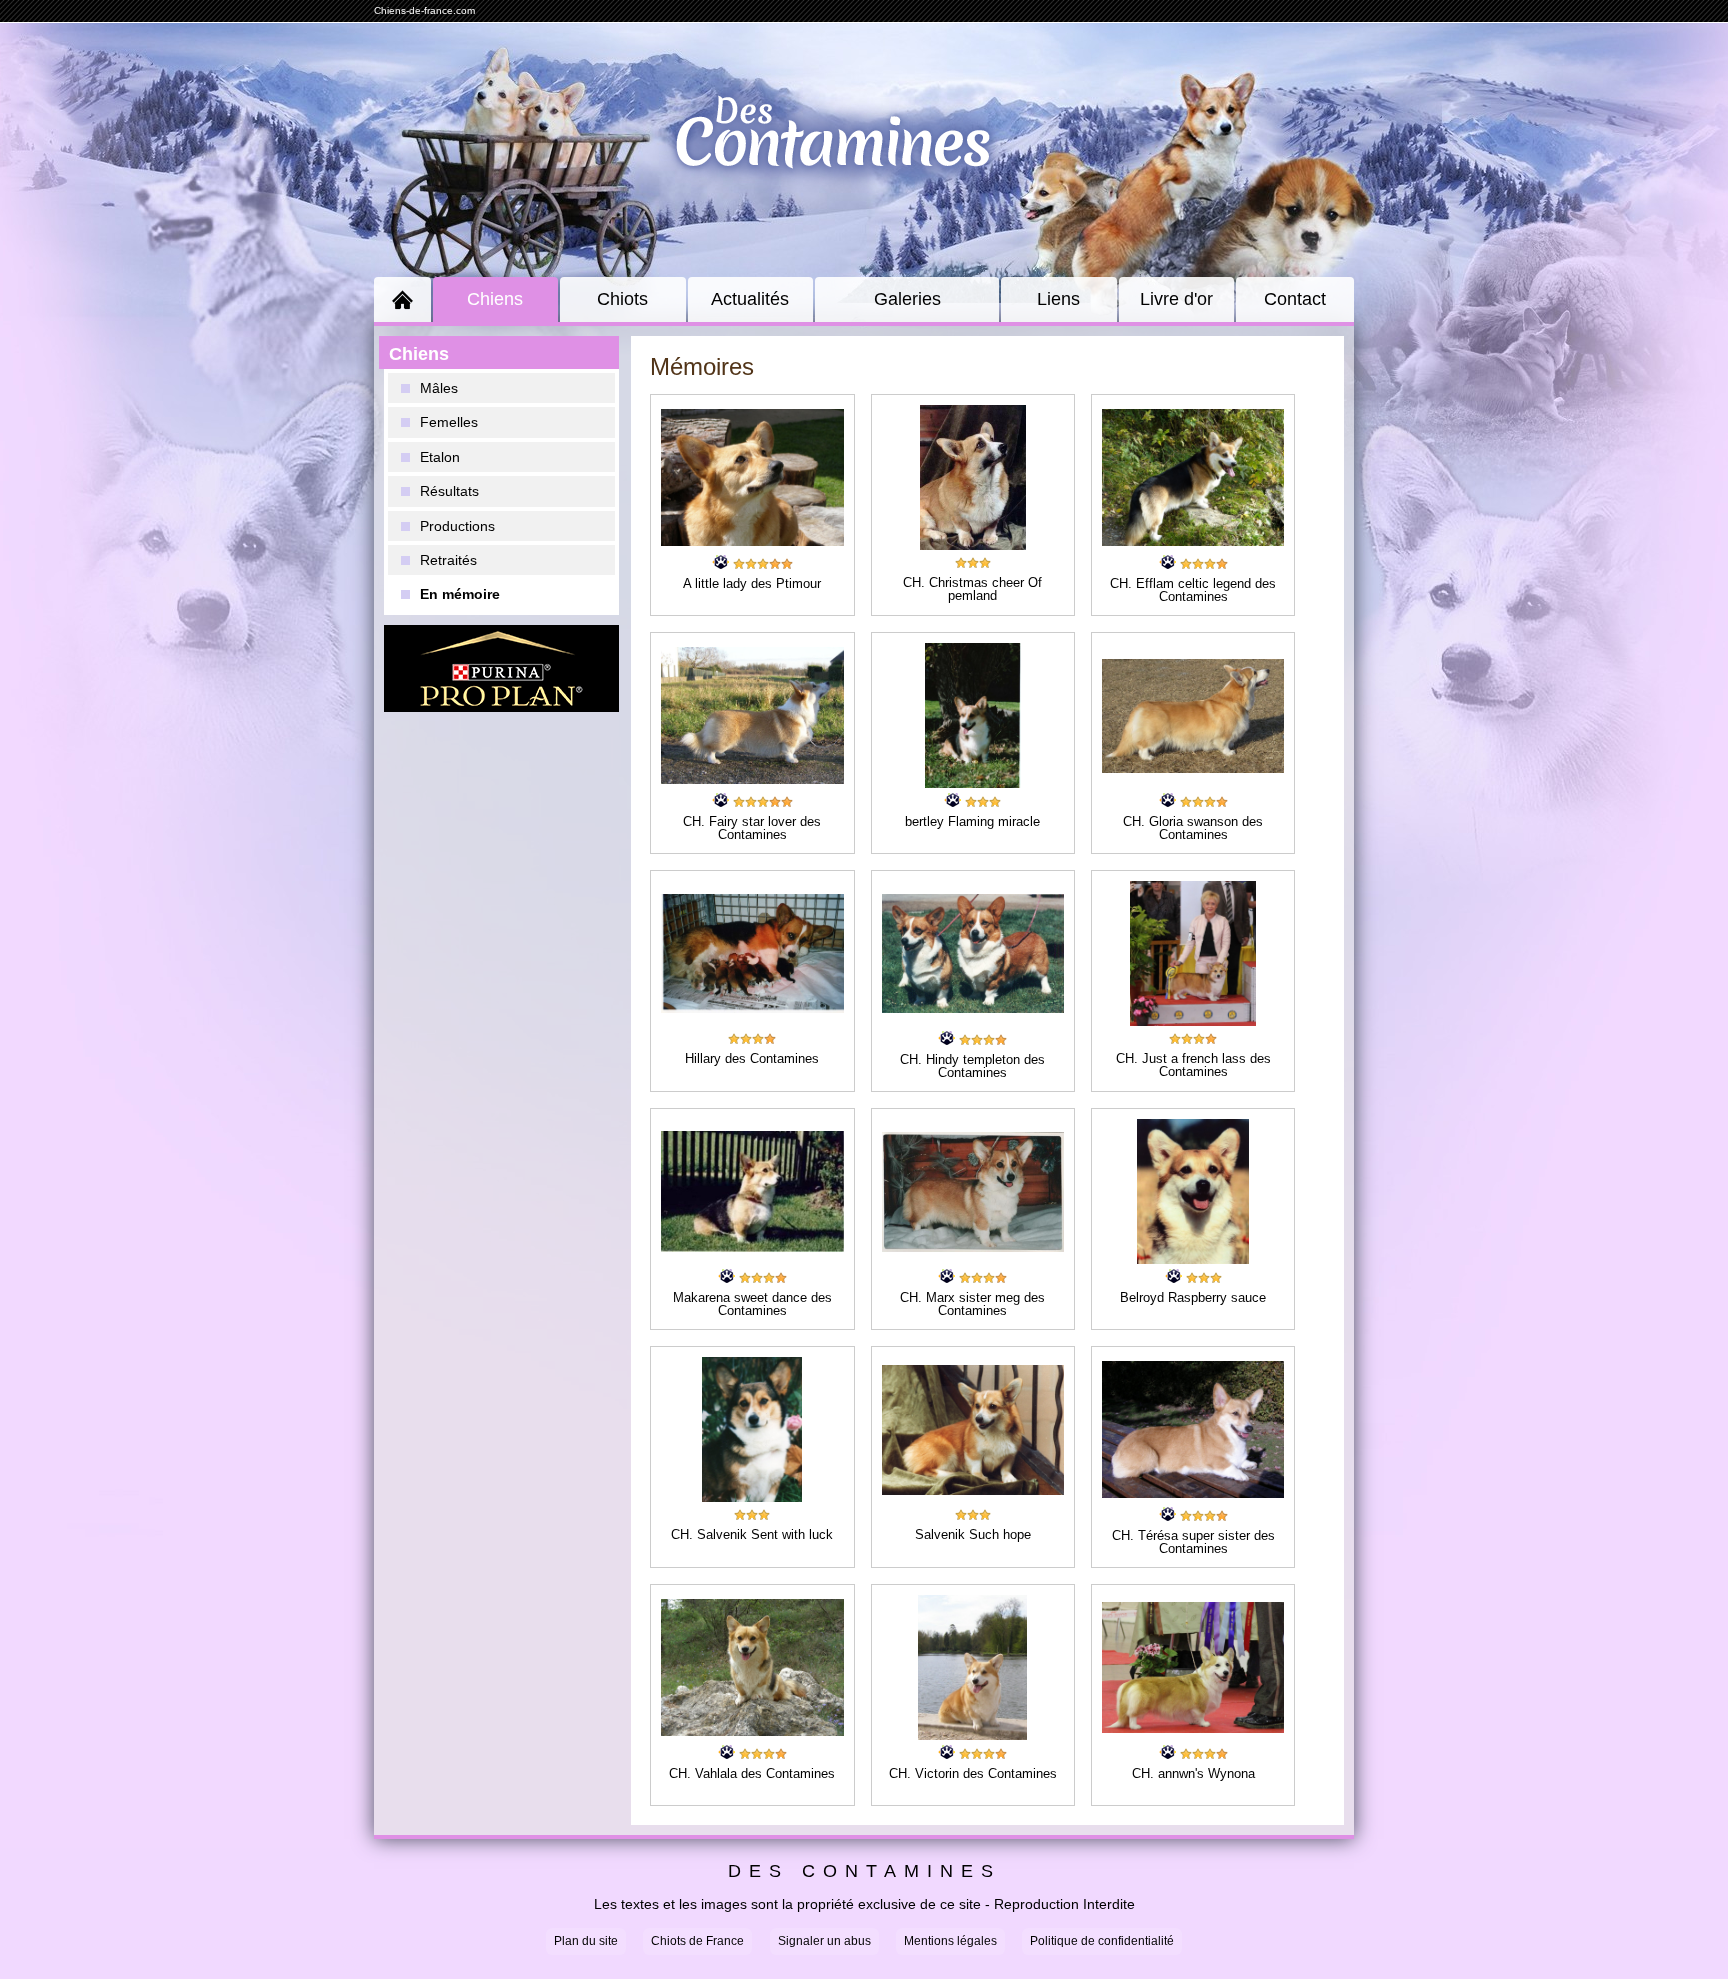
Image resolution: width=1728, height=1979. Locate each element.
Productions (457, 526)
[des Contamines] (864, 154)
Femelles (449, 422)
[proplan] (501, 668)
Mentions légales (950, 1941)
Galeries (907, 299)
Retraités (448, 560)
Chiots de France (697, 1941)
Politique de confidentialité (1102, 1941)
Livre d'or (1176, 299)
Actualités (750, 299)
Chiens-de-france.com (424, 10)
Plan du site (586, 1941)
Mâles (439, 388)
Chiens (495, 299)
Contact (1295, 299)
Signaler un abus (824, 1941)
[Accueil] (402, 299)
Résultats (449, 491)
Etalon (440, 457)
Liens (1058, 299)
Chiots (622, 299)
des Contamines (864, 1872)
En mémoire (460, 594)
